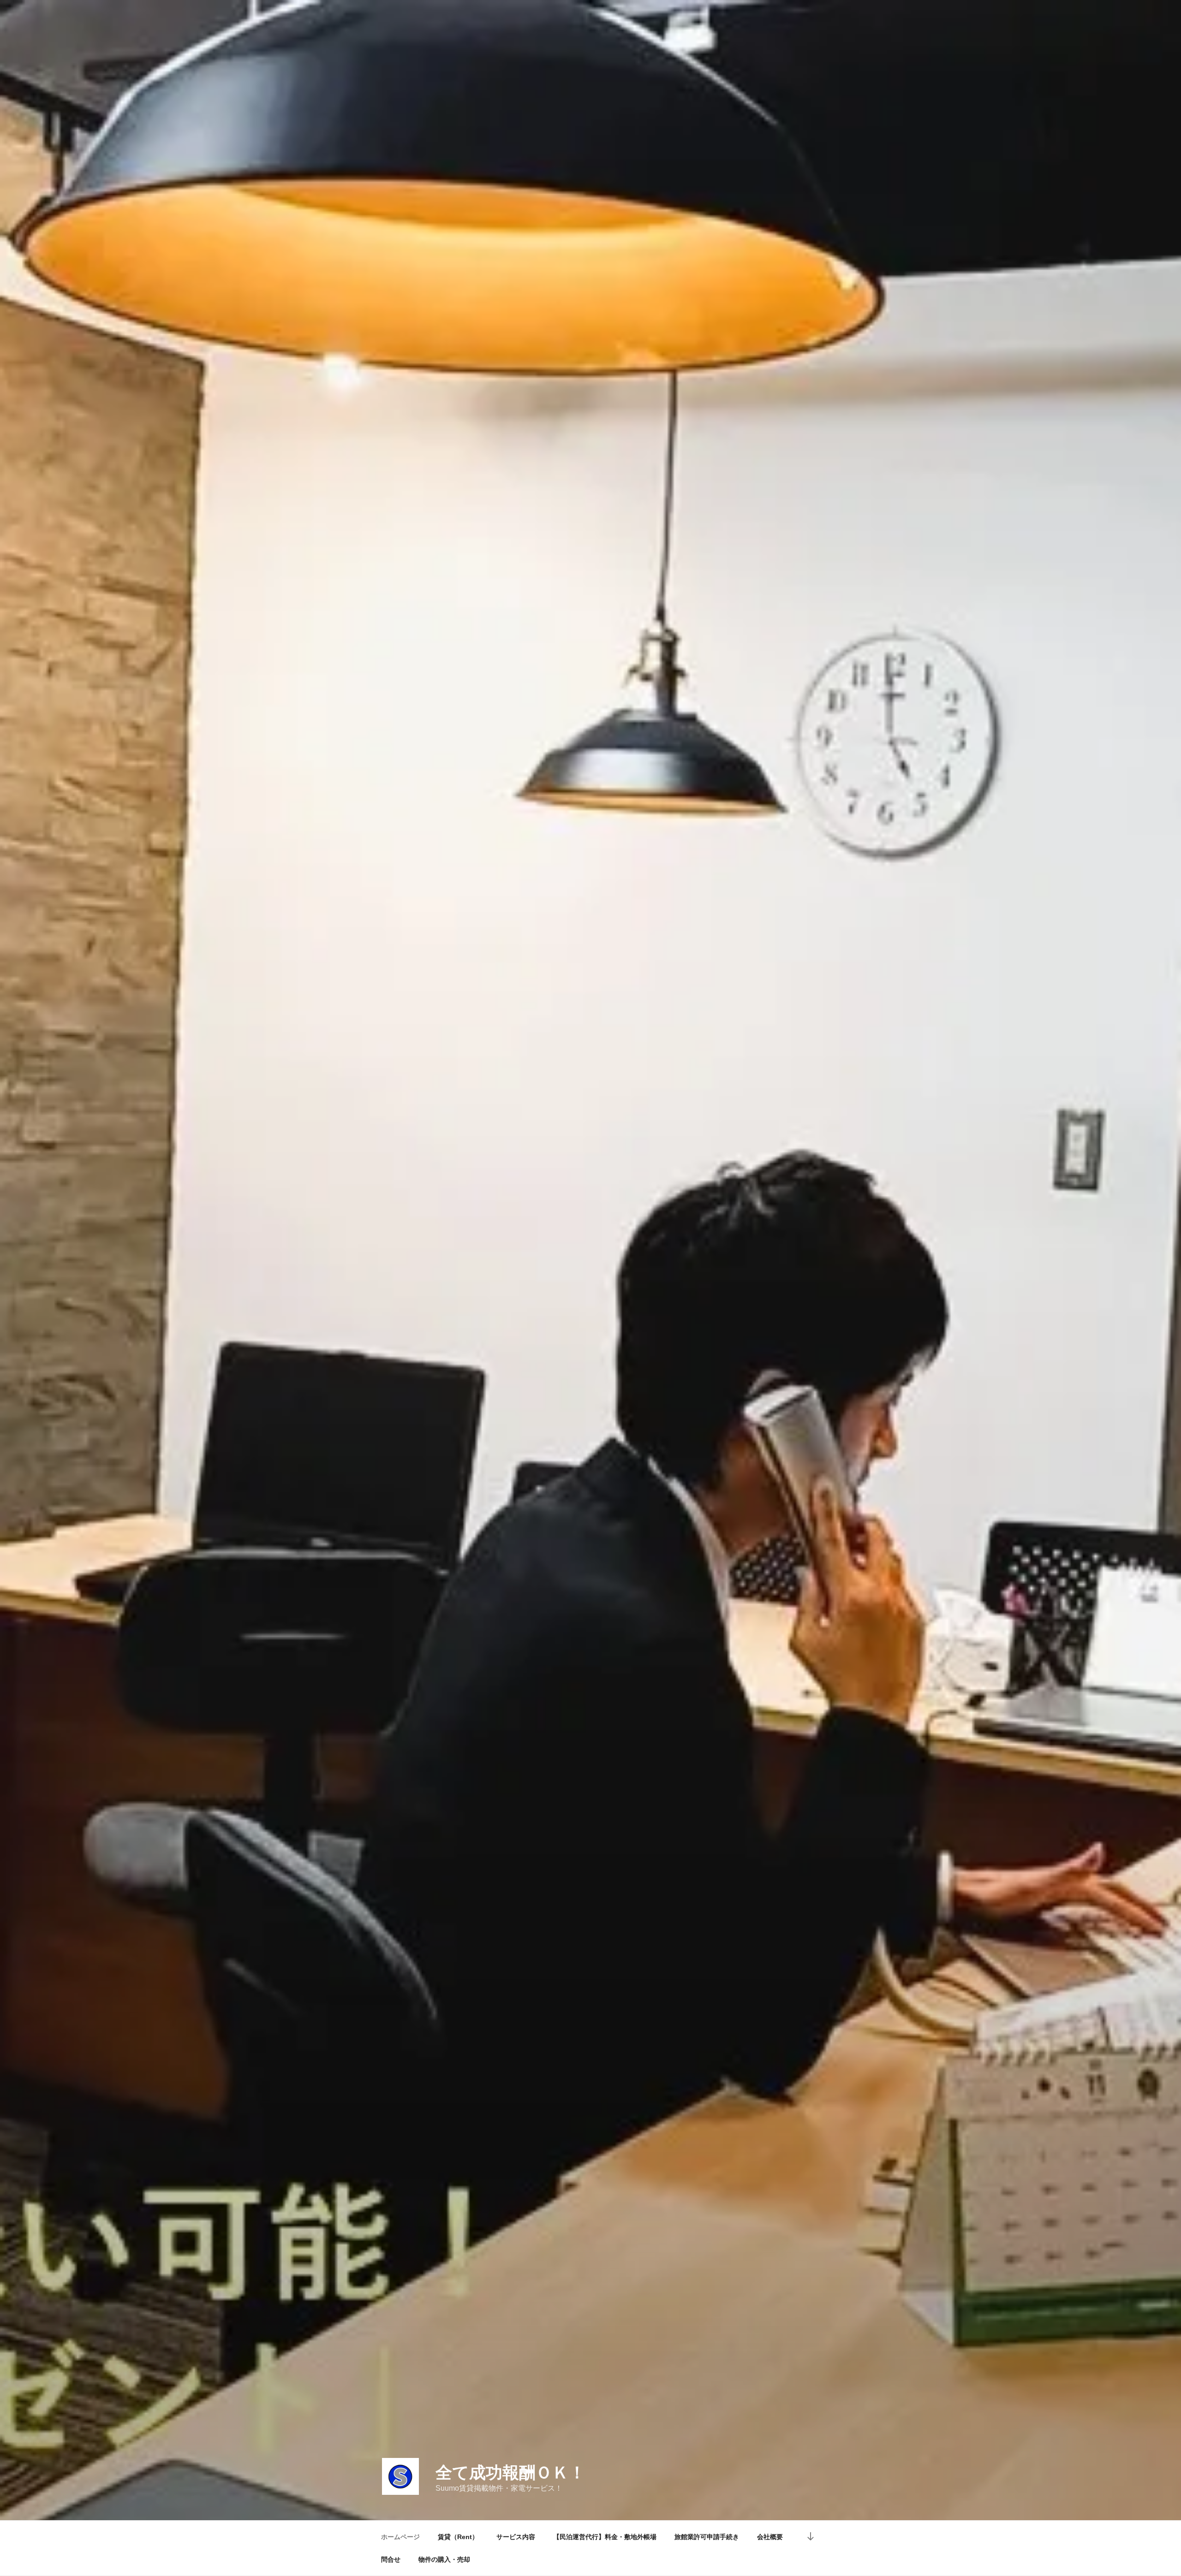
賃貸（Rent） (458, 2537)
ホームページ (400, 2537)
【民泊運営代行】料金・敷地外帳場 (605, 2537)
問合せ (391, 2559)
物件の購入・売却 (444, 2559)
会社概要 (770, 2537)
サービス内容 (516, 2537)
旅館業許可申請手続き (707, 2537)
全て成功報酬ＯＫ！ (510, 2472)
